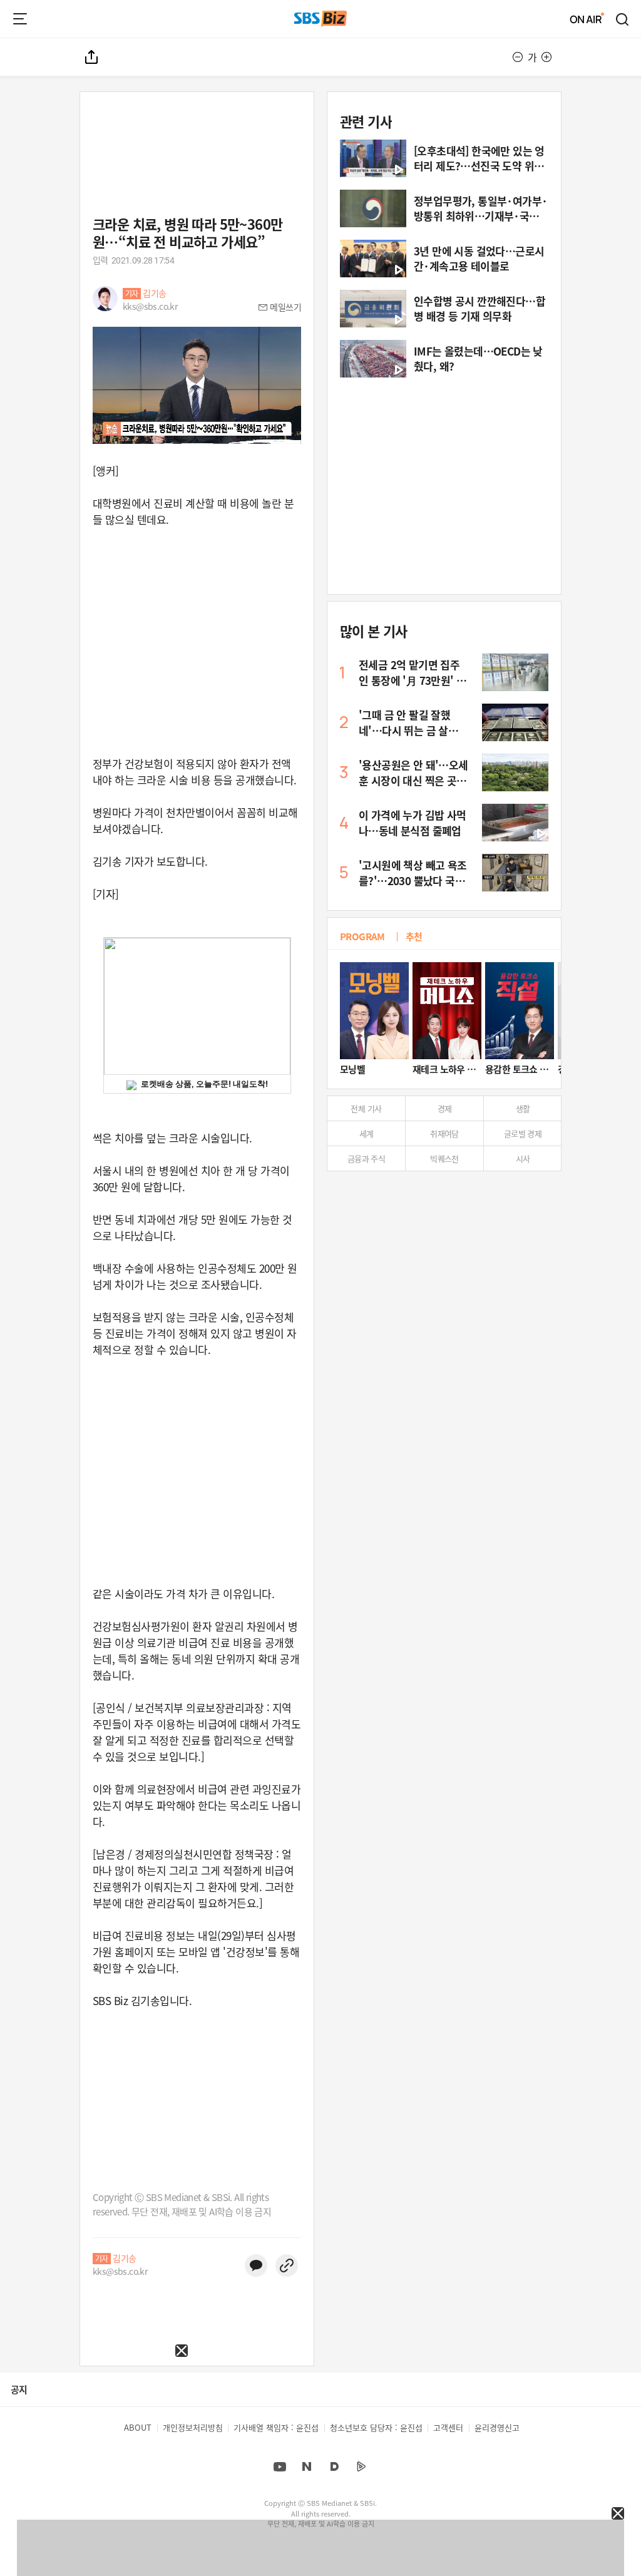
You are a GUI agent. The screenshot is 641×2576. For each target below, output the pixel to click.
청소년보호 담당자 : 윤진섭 (376, 2427)
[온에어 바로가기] (587, 19)
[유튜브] (280, 2466)
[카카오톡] (256, 2266)
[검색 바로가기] (623, 19)
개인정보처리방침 (193, 2427)
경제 (445, 1108)
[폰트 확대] (546, 57)
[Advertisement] (94, 2435)
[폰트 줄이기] (518, 57)
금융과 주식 (366, 1158)
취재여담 (444, 1133)
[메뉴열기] (20, 19)
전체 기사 (366, 1108)
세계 (367, 1133)
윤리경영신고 (497, 2427)
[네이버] (307, 2466)
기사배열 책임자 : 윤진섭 (276, 2427)
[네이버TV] (361, 2466)
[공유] (92, 57)
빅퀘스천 (444, 1158)
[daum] (334, 2466)
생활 (523, 1108)
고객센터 (448, 2427)
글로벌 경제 (523, 1133)
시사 (523, 1158)
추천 (414, 936)
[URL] (287, 2266)
